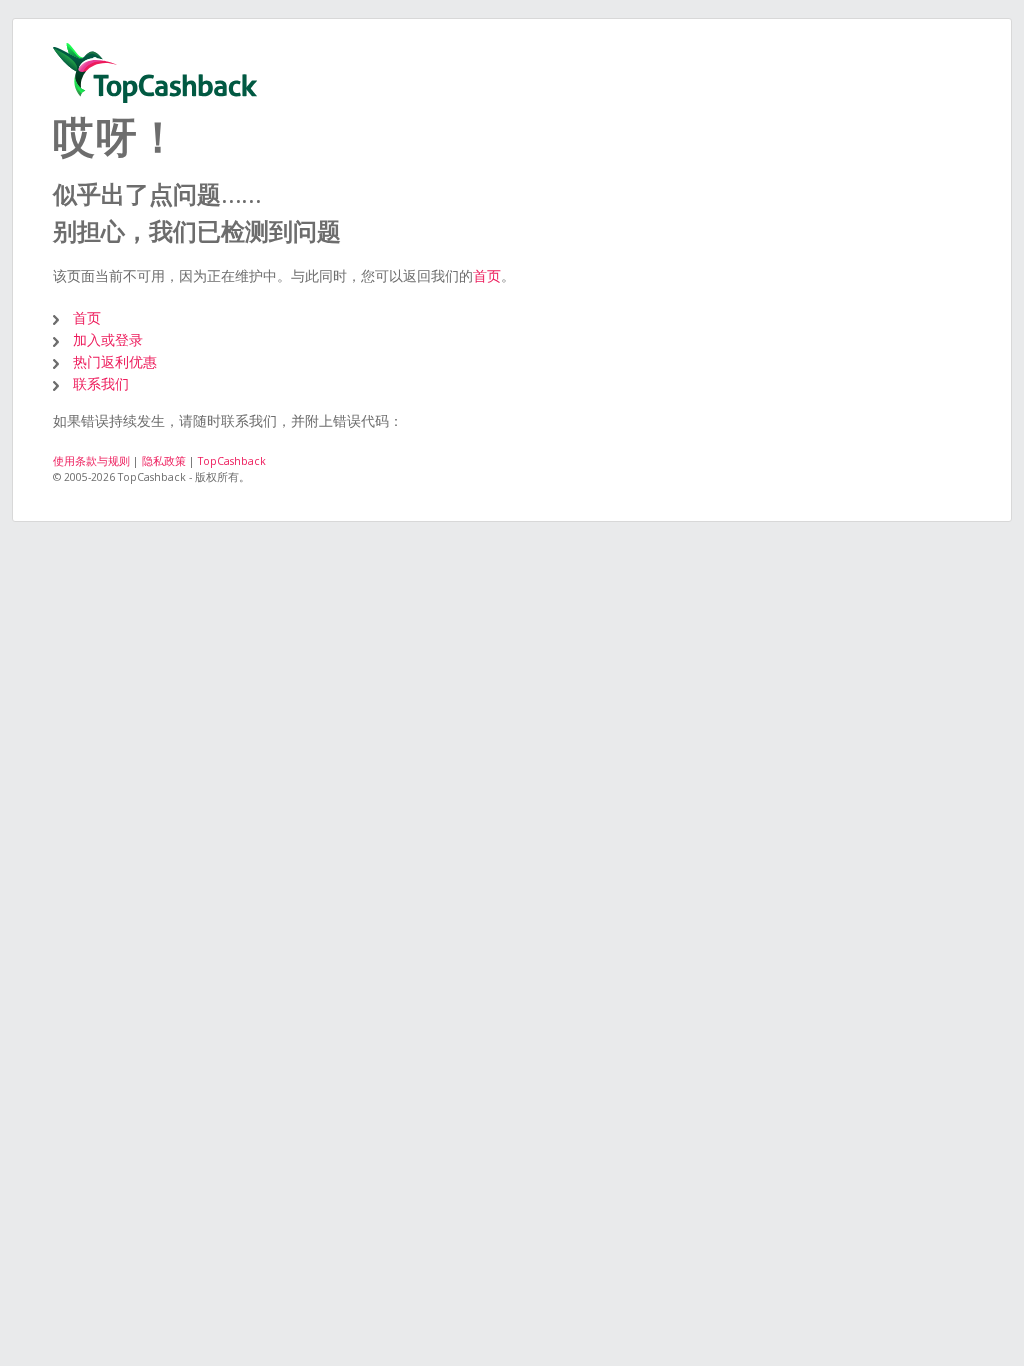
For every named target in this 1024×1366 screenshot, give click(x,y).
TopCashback (232, 461)
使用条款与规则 (91, 461)
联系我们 (101, 383)
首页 (487, 275)
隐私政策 (164, 461)
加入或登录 (108, 339)
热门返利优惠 (115, 361)
